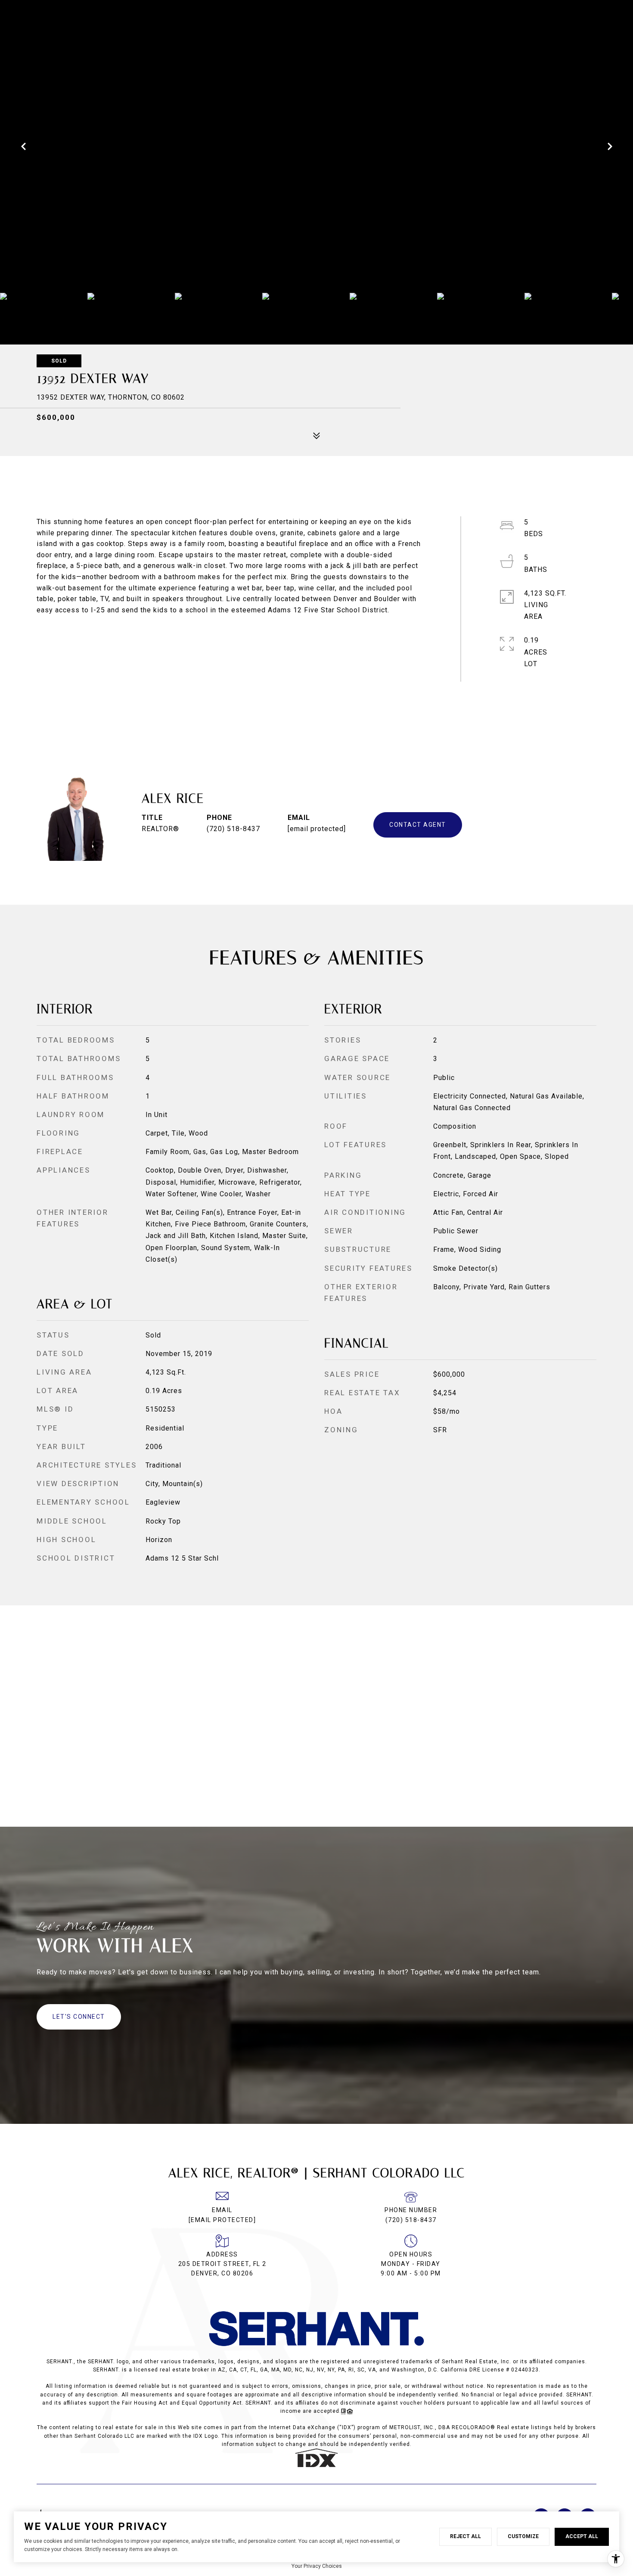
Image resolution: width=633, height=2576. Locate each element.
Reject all (465, 2536)
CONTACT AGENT (418, 825)
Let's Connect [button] (79, 2017)
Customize (523, 2536)
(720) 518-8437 (233, 829)
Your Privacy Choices (317, 2566)
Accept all (582, 2536)
